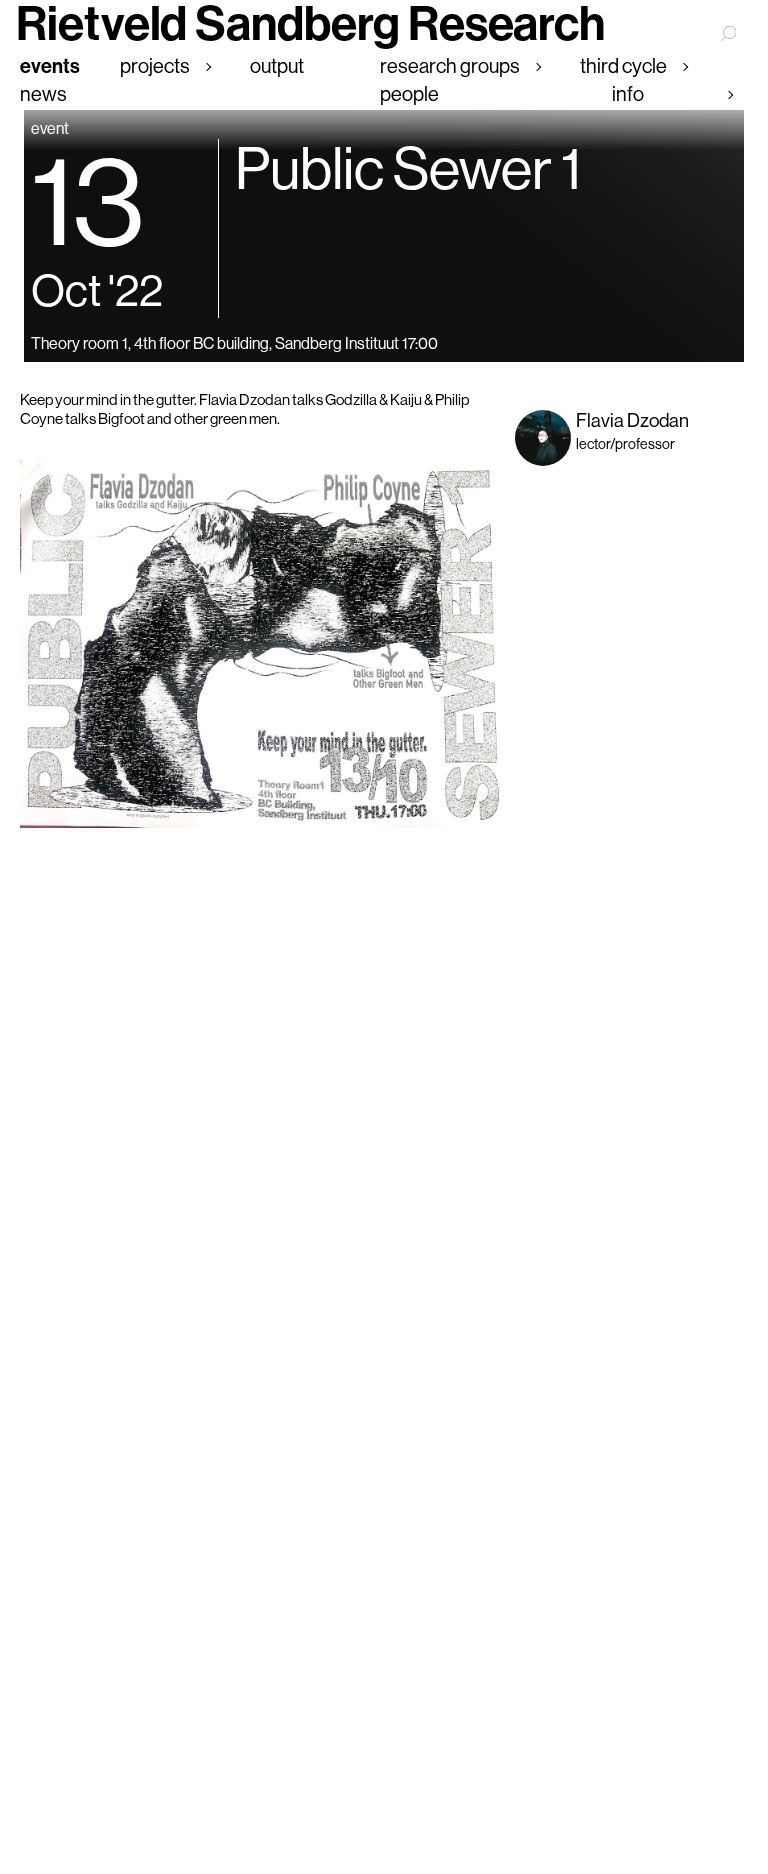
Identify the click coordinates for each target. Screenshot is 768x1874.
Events (50, 66)
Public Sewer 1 (408, 168)
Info (628, 93)
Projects (155, 65)
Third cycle (623, 65)
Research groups (450, 65)
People (409, 93)
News (43, 93)
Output (277, 65)
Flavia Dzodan (632, 420)
